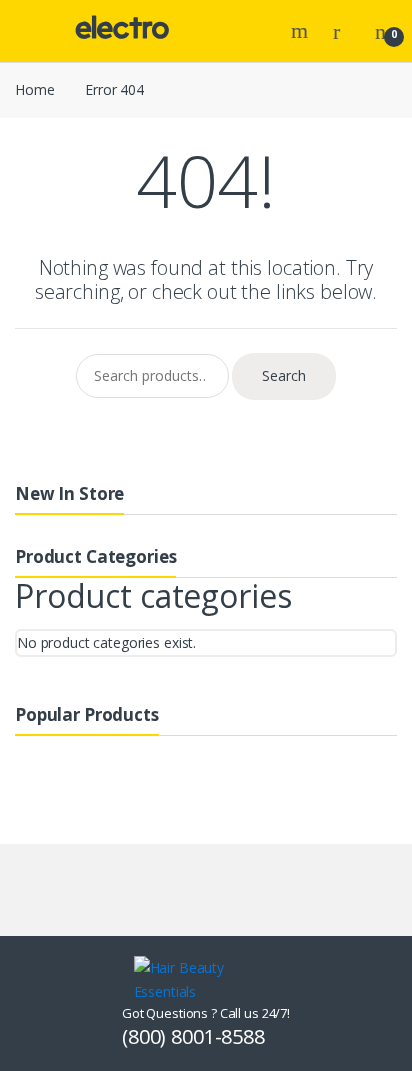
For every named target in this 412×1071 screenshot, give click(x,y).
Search (302, 31)
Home (34, 89)
